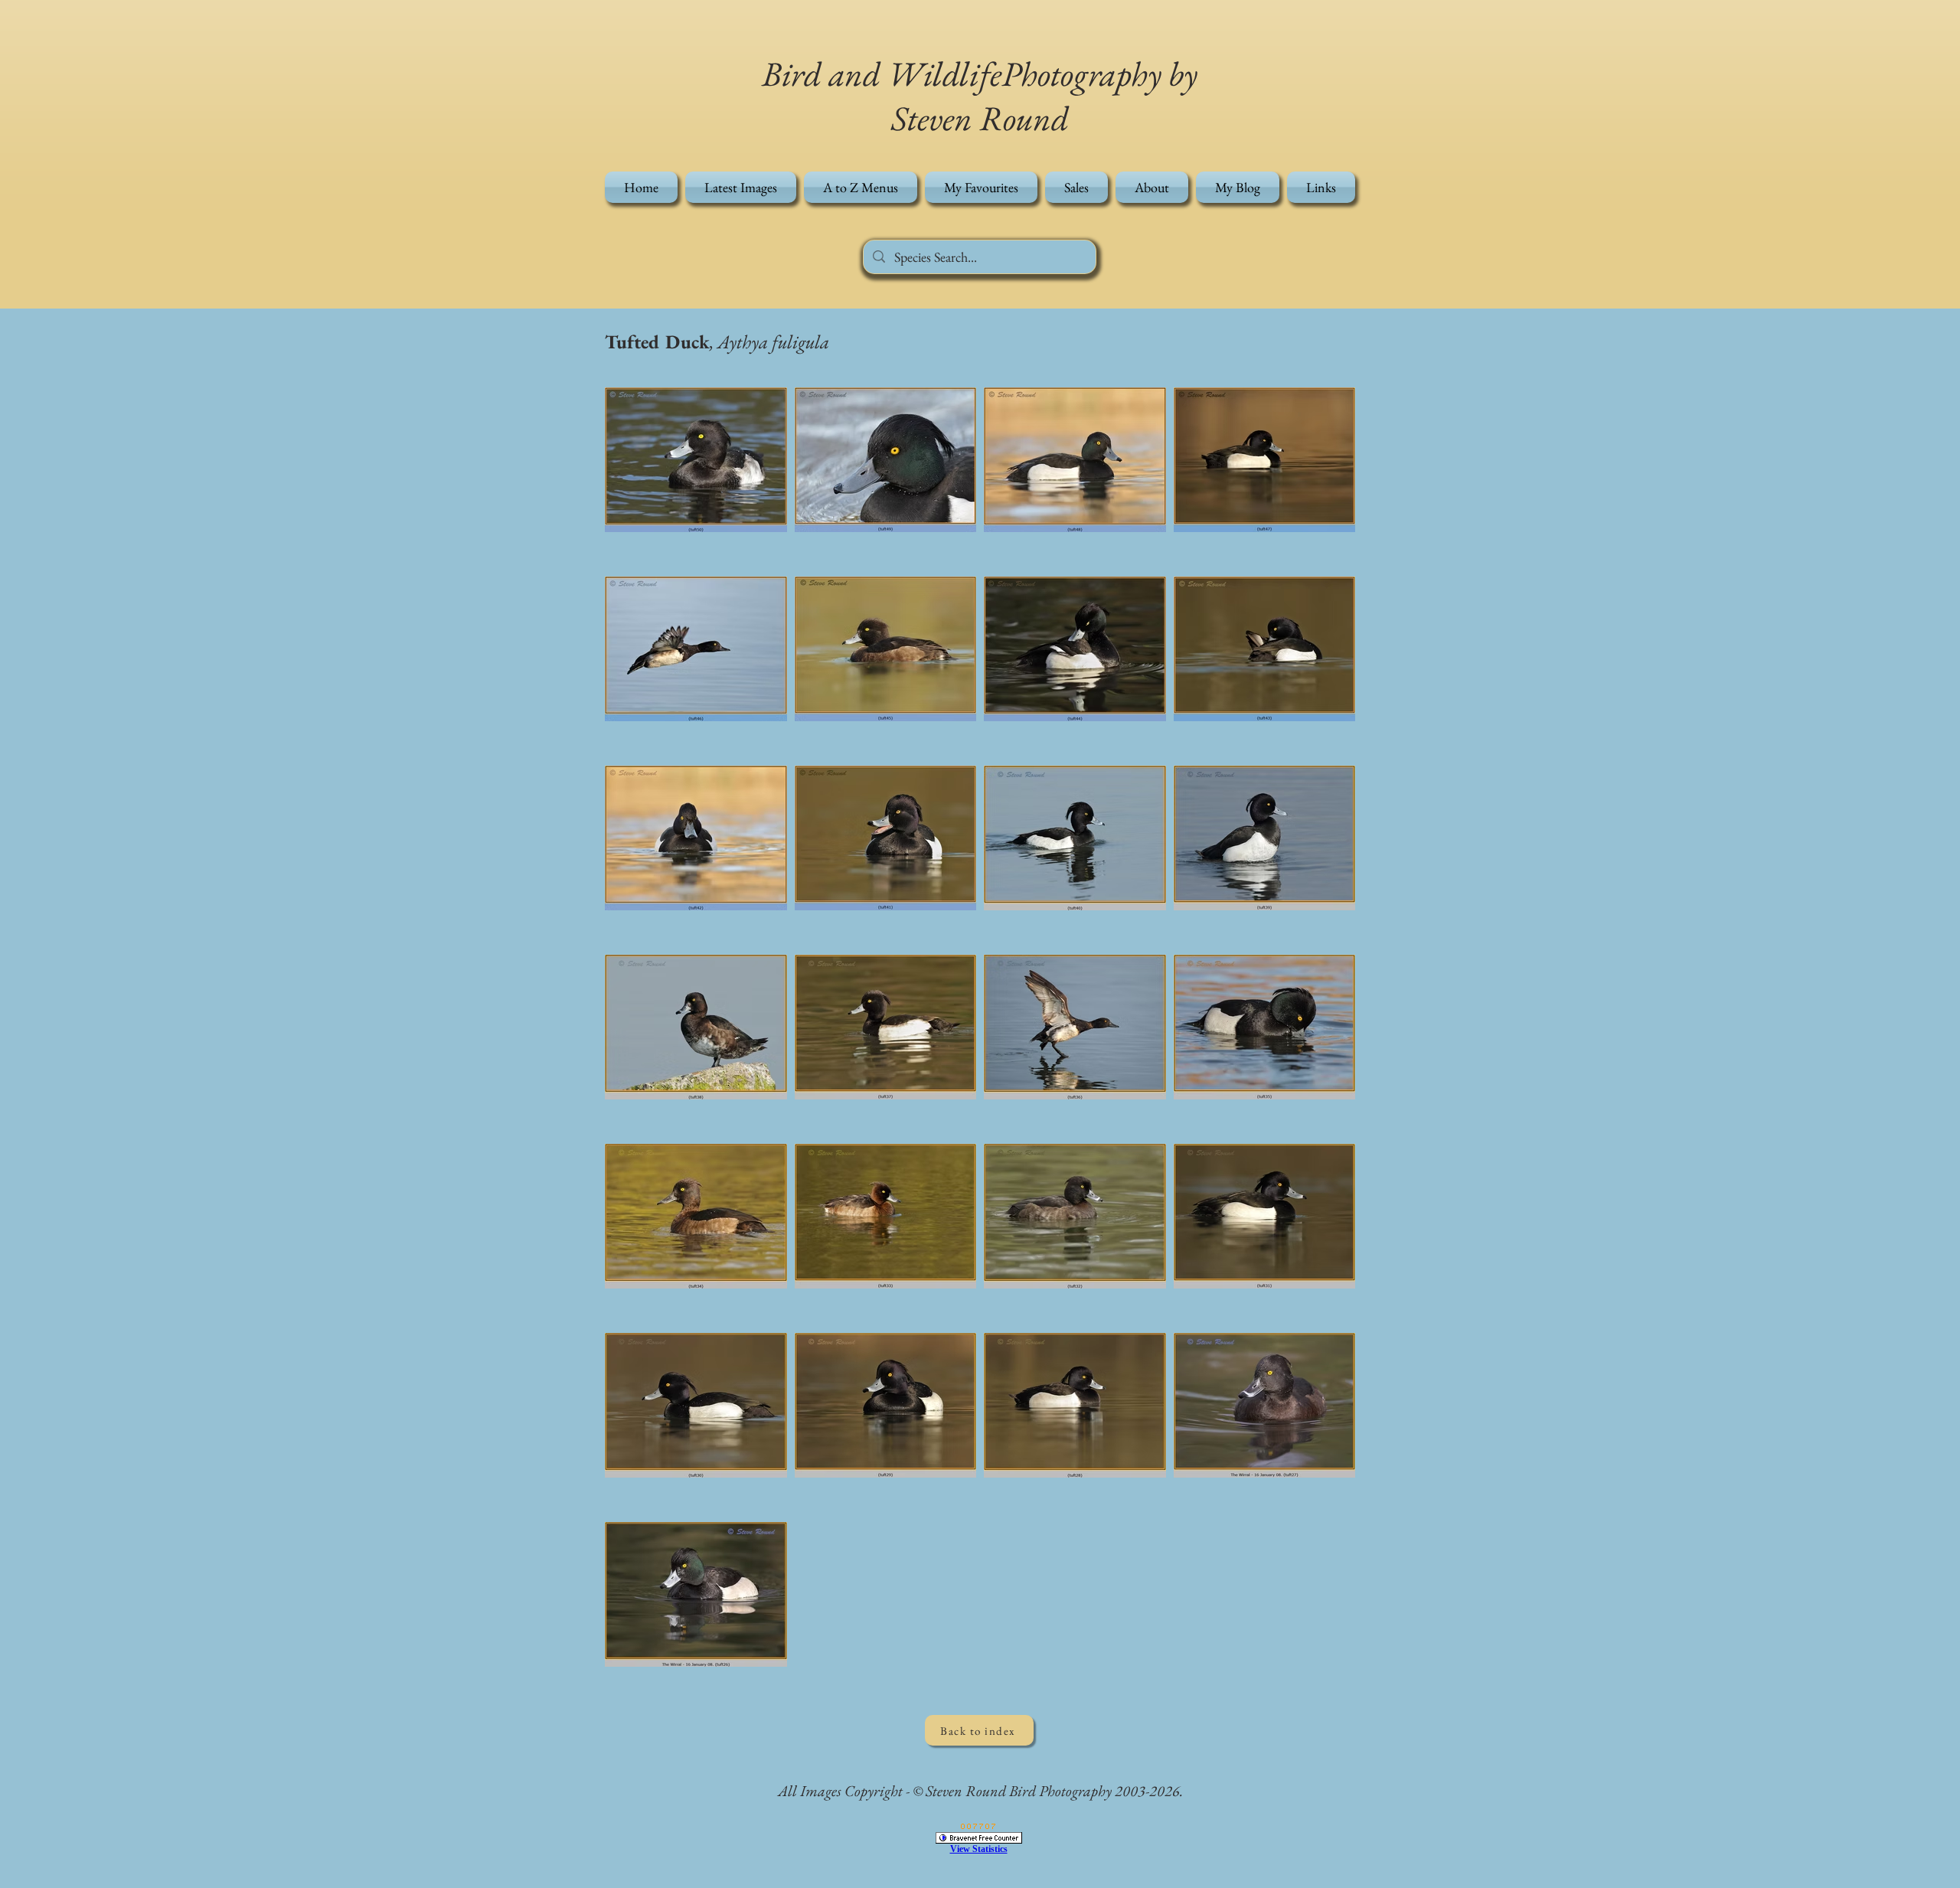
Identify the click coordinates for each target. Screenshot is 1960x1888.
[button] (861, 187)
